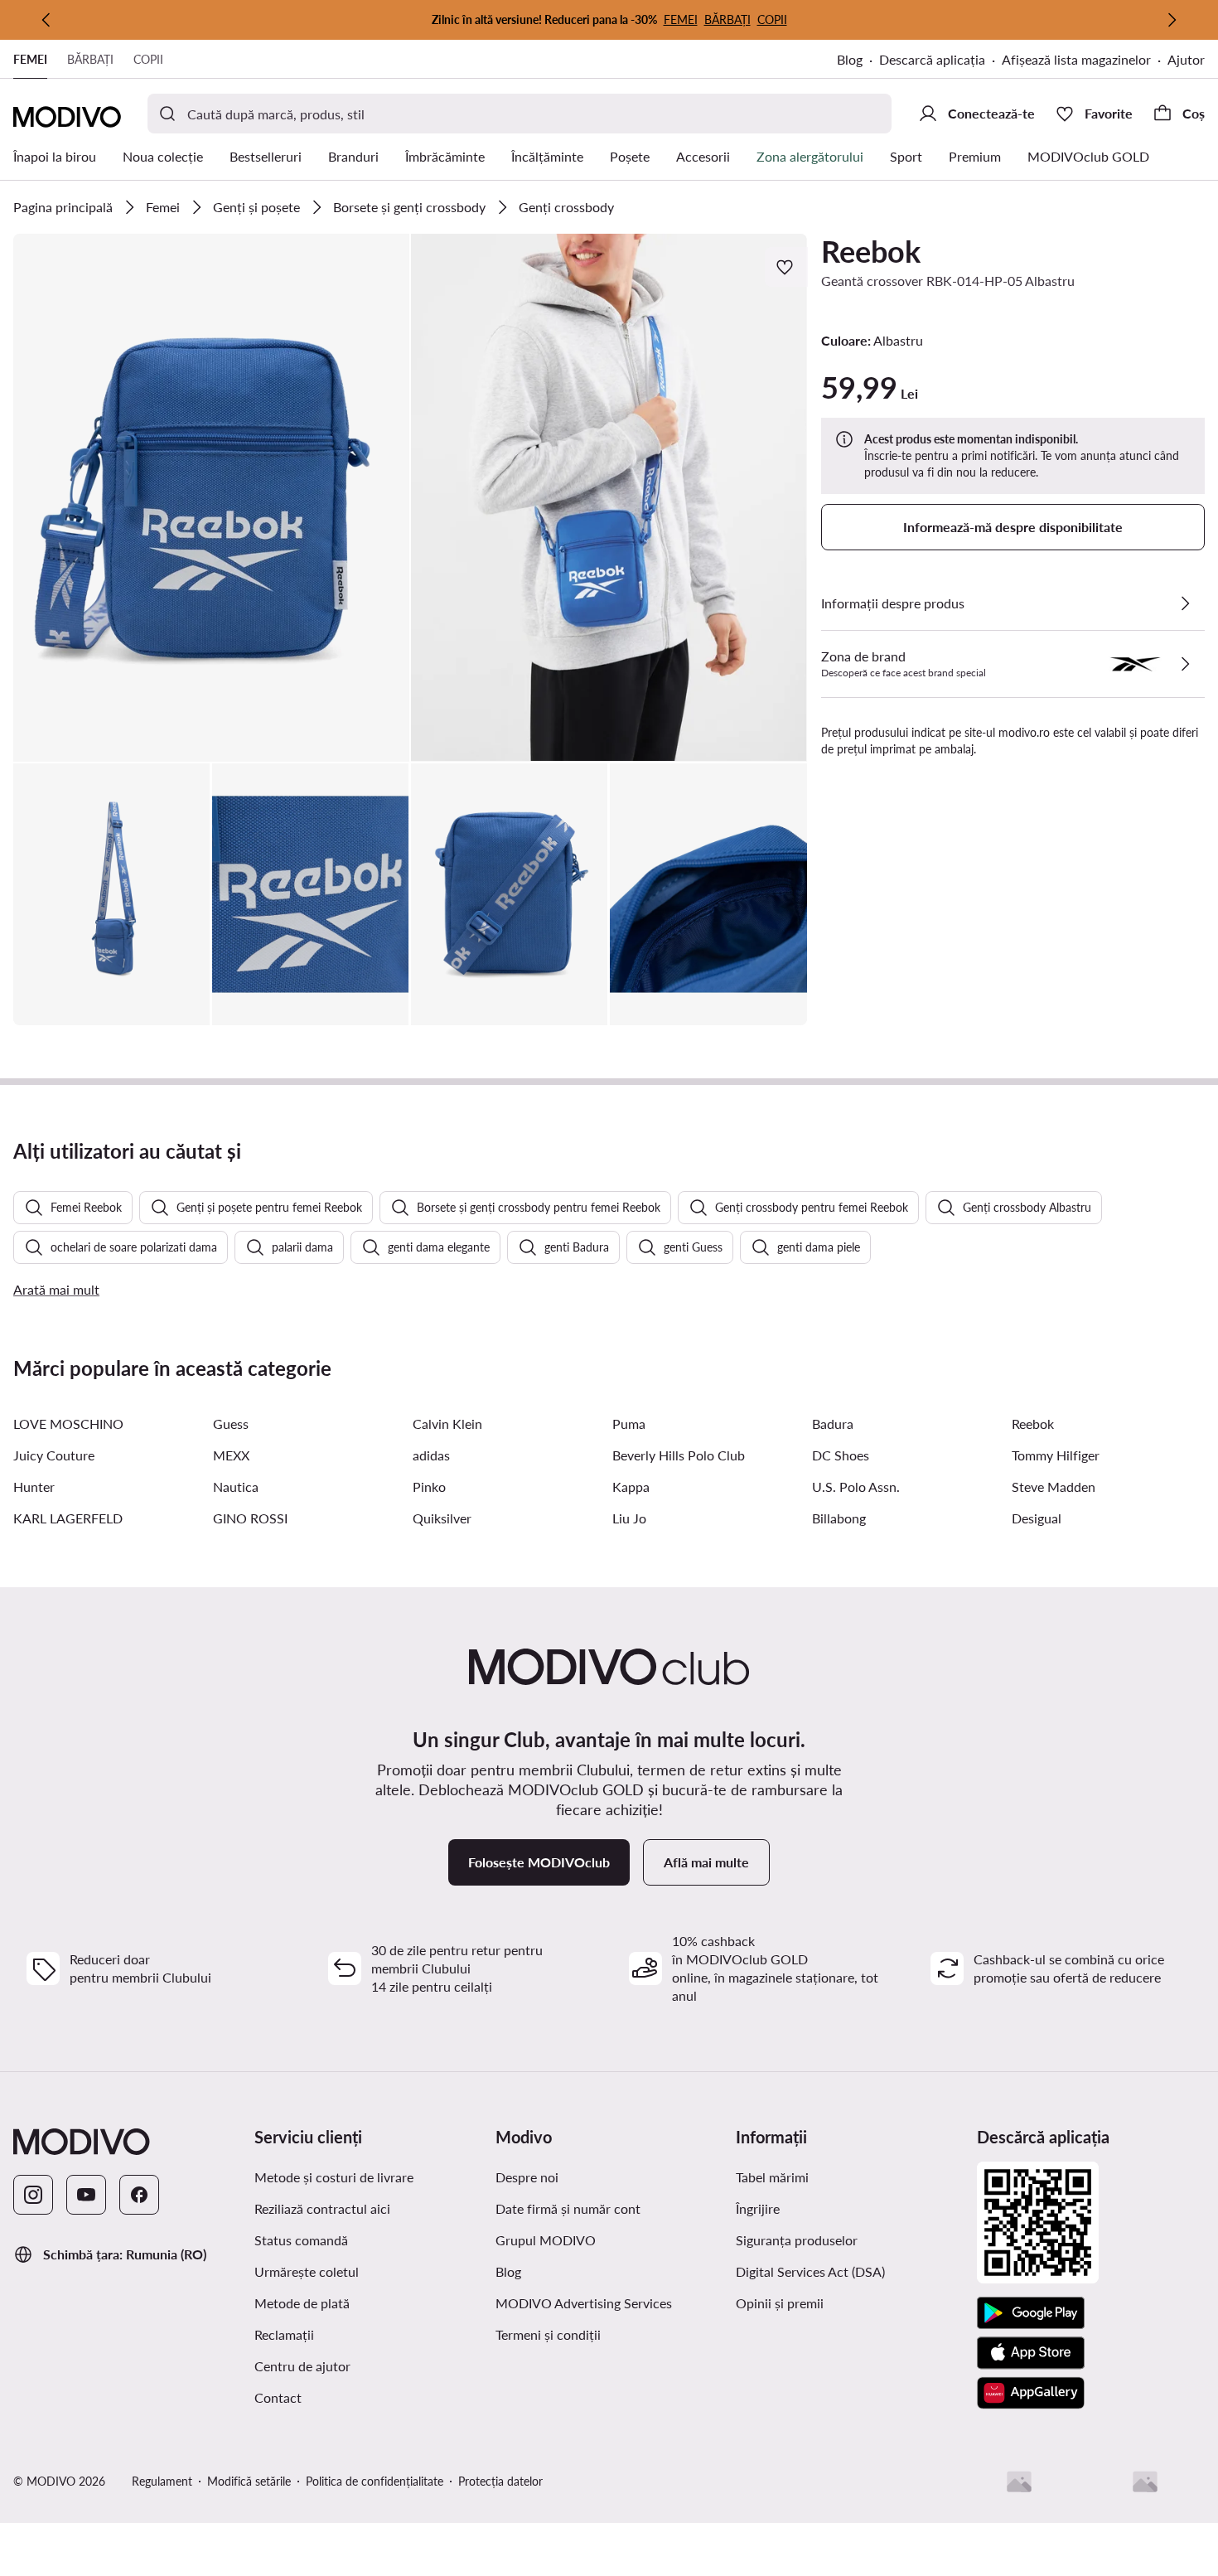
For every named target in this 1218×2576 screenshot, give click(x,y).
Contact (278, 2397)
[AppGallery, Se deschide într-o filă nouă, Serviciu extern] (1031, 2393)
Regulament (162, 2481)
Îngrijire (758, 2208)
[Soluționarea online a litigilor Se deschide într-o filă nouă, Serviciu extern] (1145, 2482)
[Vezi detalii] (1185, 603)
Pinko (429, 1487)
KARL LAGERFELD (68, 1518)
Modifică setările (249, 2481)
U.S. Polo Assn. (856, 1487)
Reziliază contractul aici (322, 2208)
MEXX (231, 1455)
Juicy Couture (54, 1455)
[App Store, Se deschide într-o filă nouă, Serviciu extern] (1031, 2353)
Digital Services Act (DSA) (810, 2271)
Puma (629, 1424)
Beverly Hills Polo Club (679, 1455)
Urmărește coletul (307, 2271)
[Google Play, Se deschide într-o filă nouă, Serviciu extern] (1031, 2313)
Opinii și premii (780, 2303)
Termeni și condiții (609, 2334)
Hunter (34, 1487)
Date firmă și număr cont (568, 2208)
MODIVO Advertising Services (609, 2302)
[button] (211, 498)
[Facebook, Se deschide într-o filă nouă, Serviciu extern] (139, 2195)
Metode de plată (302, 2303)
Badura (833, 1424)
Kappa (631, 1487)
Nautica (236, 1487)
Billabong (839, 1518)
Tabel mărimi (772, 2177)
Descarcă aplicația (940, 61)
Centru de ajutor (302, 2366)
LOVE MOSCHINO (68, 1424)
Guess (231, 1424)
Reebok (871, 251)
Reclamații (284, 2334)
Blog (858, 61)
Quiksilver (442, 1518)
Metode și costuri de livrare (334, 2177)
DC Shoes (841, 1455)
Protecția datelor (500, 2481)
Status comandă (301, 2240)
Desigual (1037, 1518)
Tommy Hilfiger (1056, 1455)
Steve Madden (1054, 1487)
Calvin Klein (447, 1424)
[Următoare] (1172, 20)
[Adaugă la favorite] (786, 267)
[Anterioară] (46, 20)
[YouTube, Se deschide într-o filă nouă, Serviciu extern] (86, 2195)
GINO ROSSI (250, 1518)
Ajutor (1186, 59)
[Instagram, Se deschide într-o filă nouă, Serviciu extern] (33, 2195)
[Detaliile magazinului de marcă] (1185, 664)
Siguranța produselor (797, 2240)
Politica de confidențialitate (375, 2481)
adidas (431, 1455)
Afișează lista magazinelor (1076, 59)
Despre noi (527, 2177)
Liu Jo (629, 1518)
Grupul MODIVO (609, 2239)
